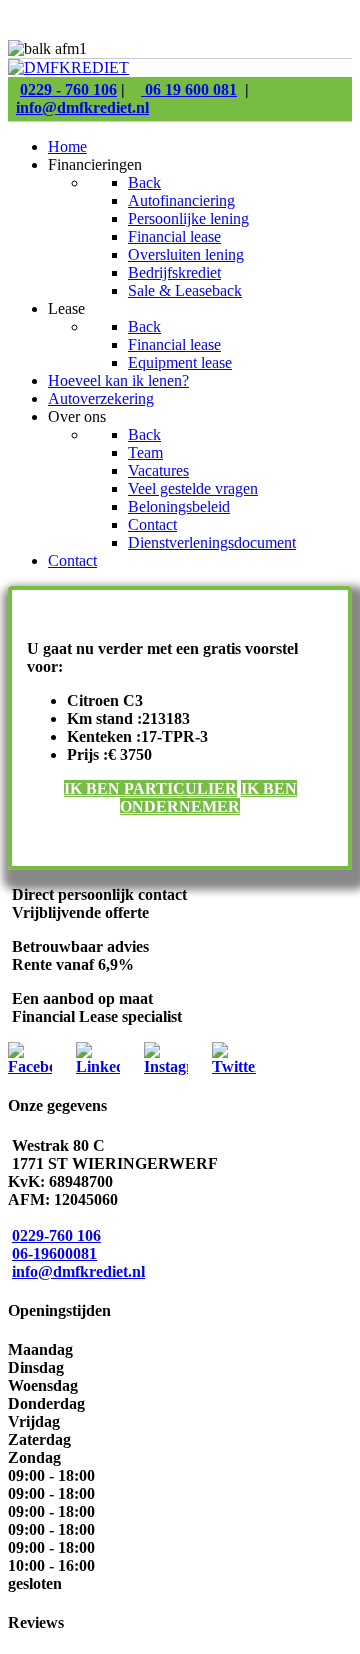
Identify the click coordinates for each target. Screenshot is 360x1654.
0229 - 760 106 (68, 89)
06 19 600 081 (189, 89)
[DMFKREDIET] (68, 67)
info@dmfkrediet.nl (82, 107)
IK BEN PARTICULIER (150, 788)
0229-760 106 (56, 1235)
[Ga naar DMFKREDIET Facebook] (30, 1066)
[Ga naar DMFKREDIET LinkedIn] (98, 1066)
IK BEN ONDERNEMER (208, 797)
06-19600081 (54, 1253)
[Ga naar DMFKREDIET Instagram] (166, 1066)
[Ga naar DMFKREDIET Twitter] (234, 1066)
